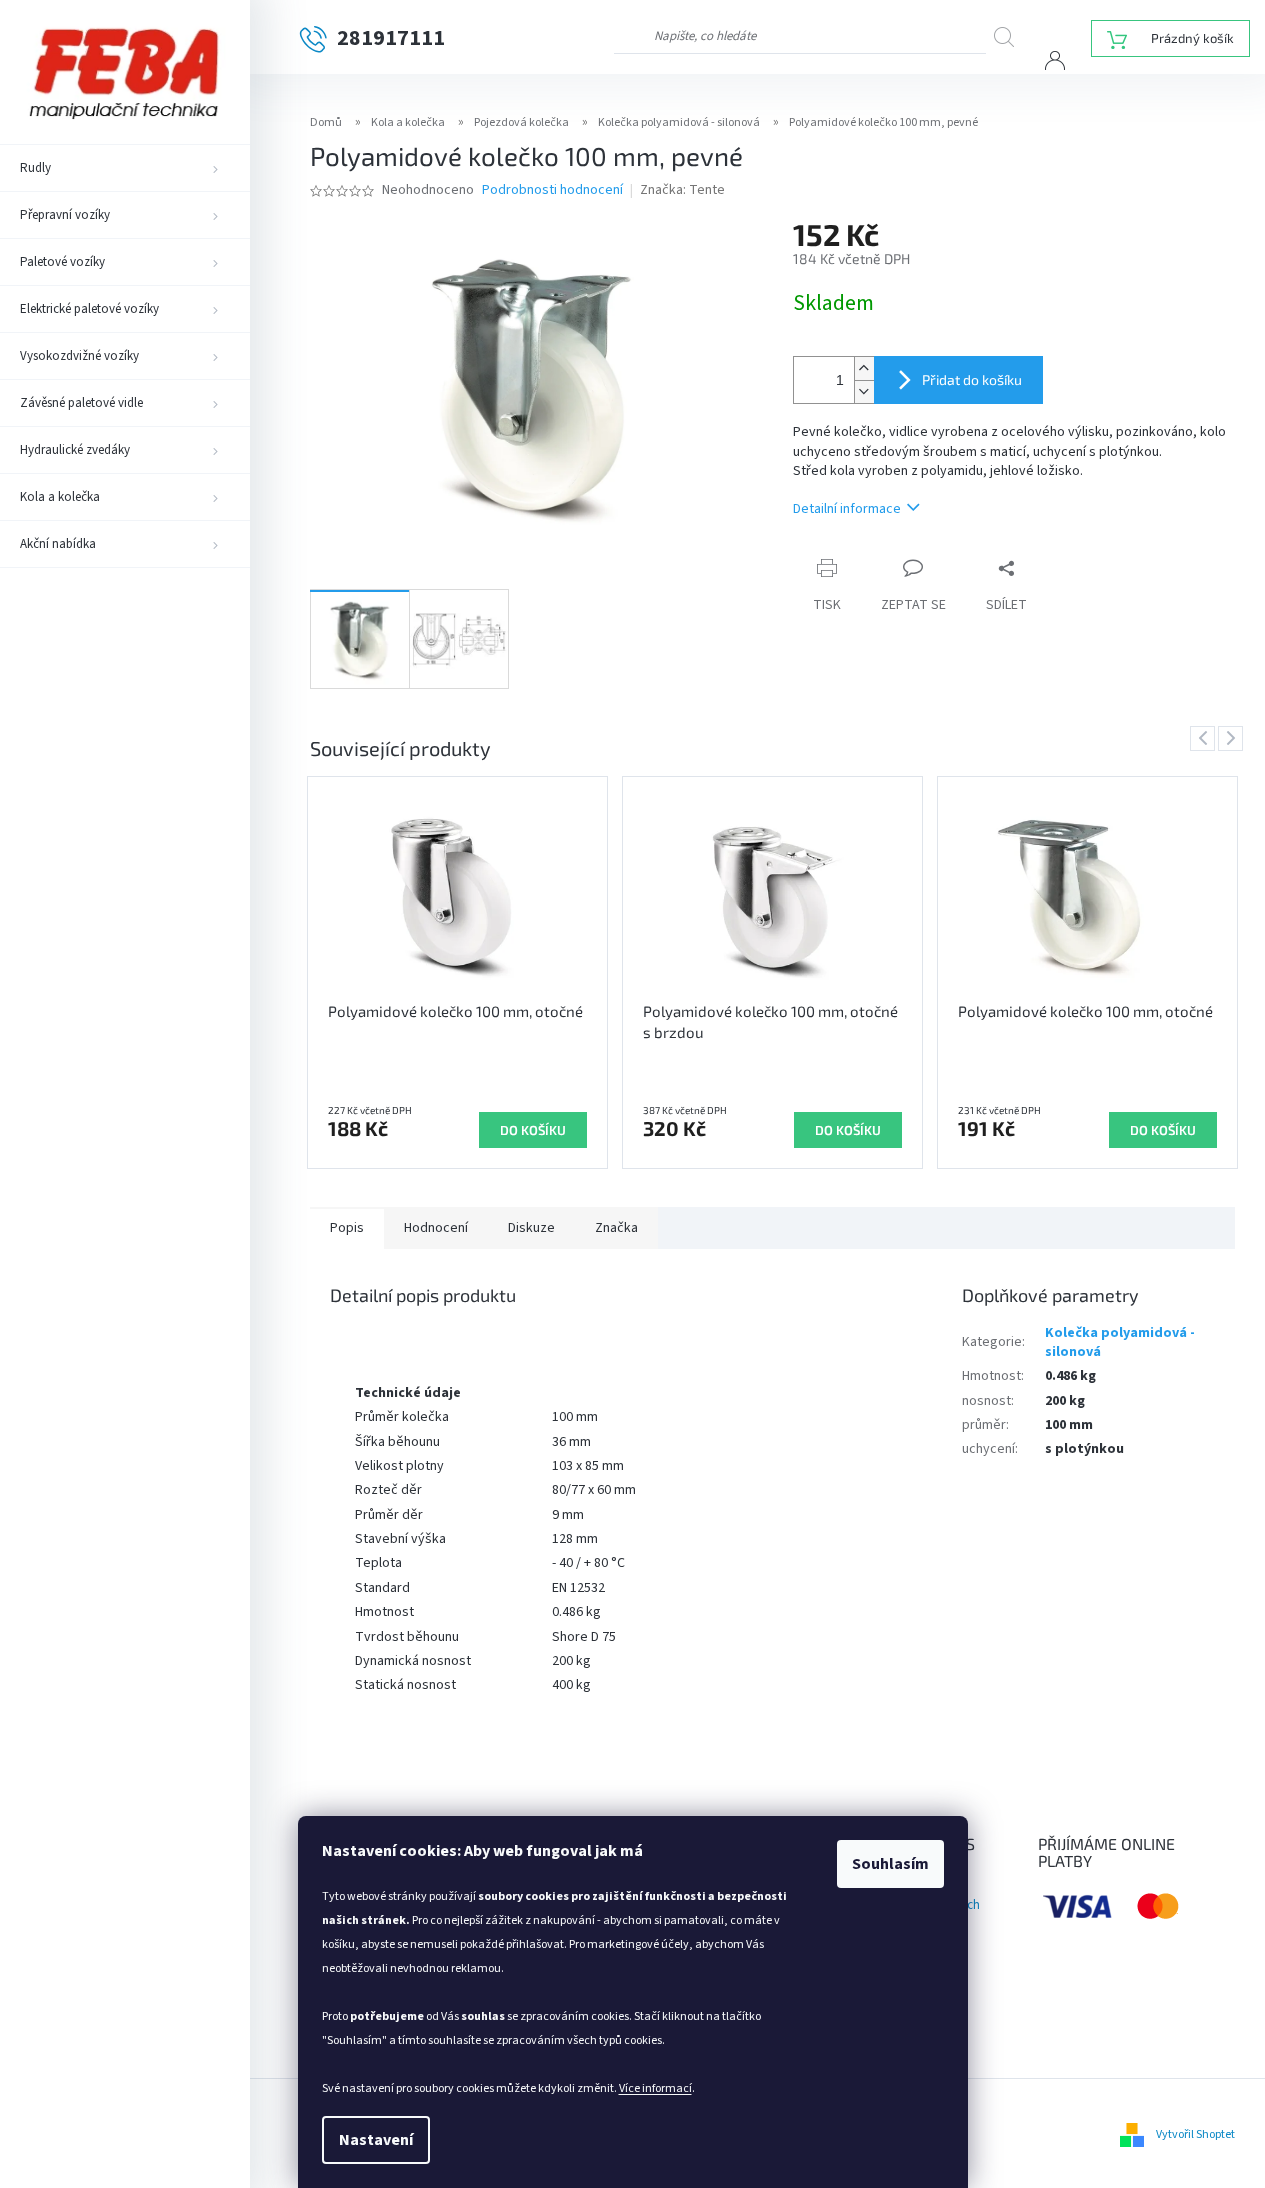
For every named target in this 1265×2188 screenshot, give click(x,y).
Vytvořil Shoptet (1195, 2134)
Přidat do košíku (972, 379)
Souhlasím (890, 1864)
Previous (1206, 738)
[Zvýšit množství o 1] (864, 368)
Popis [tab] (347, 1228)
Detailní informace (847, 509)
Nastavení (376, 2140)
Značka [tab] (616, 1228)
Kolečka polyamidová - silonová (1120, 1342)
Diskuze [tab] (531, 1228)
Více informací (655, 2088)
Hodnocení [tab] (436, 1228)
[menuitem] (125, 168)
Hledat (1011, 36)
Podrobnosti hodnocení (552, 190)
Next (1234, 738)
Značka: (682, 190)
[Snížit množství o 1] (864, 391)
